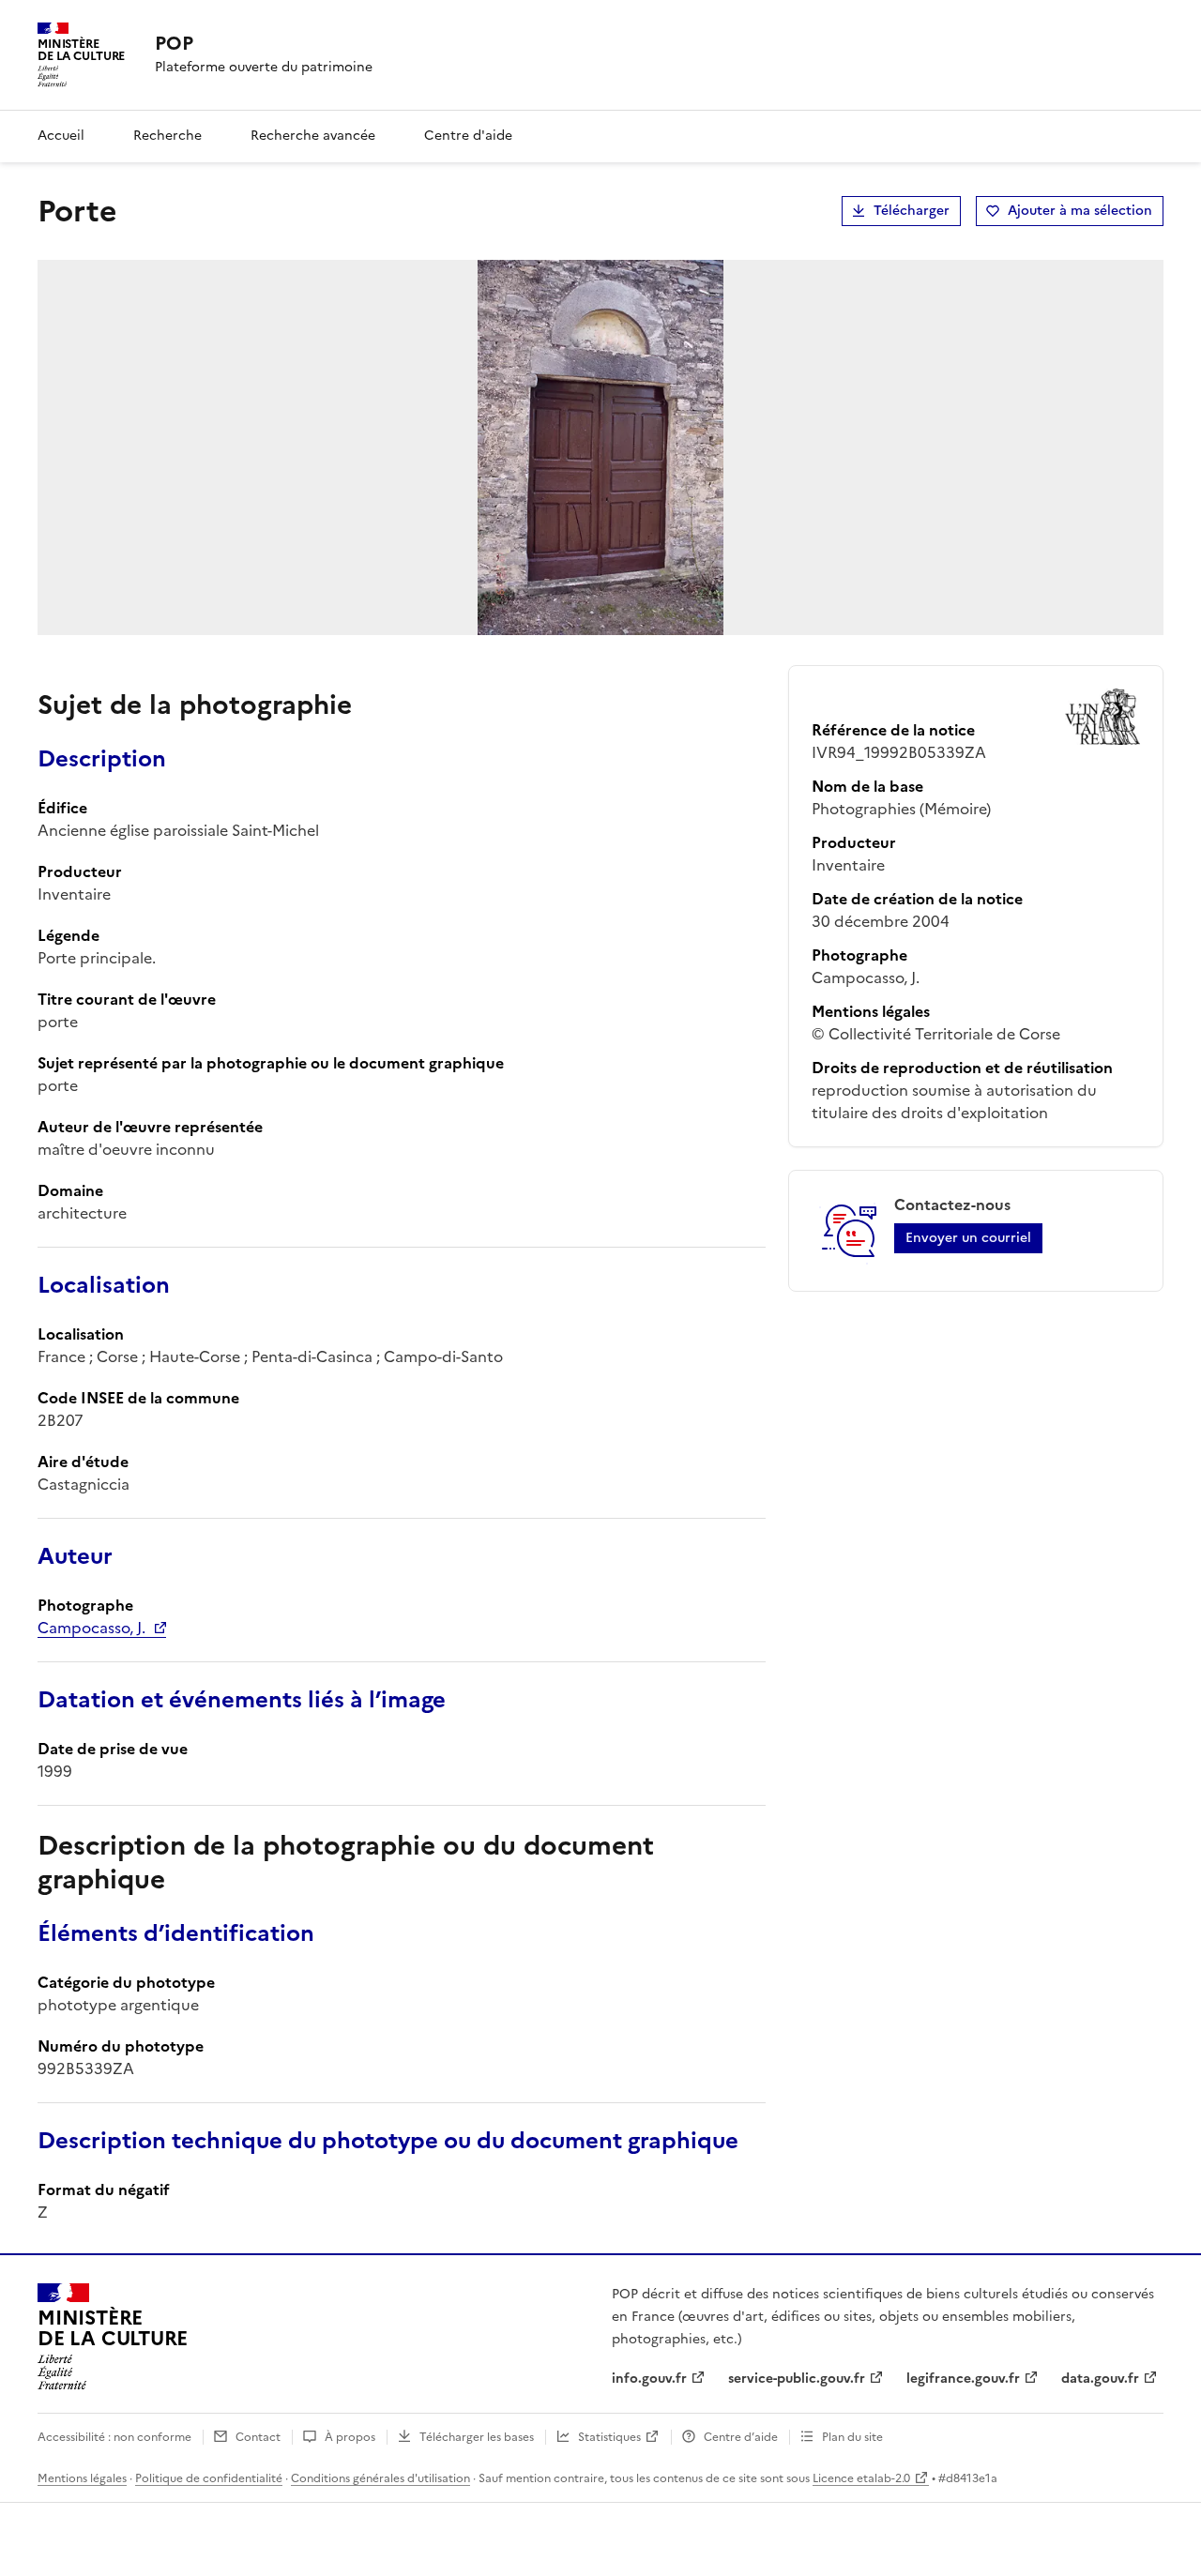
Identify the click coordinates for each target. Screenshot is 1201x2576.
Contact (258, 2437)
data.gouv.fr (1100, 2379)
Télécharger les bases (477, 2437)
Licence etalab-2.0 (861, 2478)
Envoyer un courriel (968, 1238)
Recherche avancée (313, 136)
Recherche (167, 136)
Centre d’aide (741, 2437)
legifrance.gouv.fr (963, 2379)
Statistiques (609, 2437)
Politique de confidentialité (209, 2478)
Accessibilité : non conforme (114, 2437)
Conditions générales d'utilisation (380, 2478)
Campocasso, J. (91, 1628)
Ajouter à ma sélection (1080, 211)
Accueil (61, 136)
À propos (350, 2437)
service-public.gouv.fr (797, 2379)
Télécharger (912, 211)
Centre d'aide (468, 136)
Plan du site (852, 2437)
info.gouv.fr (649, 2379)
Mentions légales (82, 2478)
